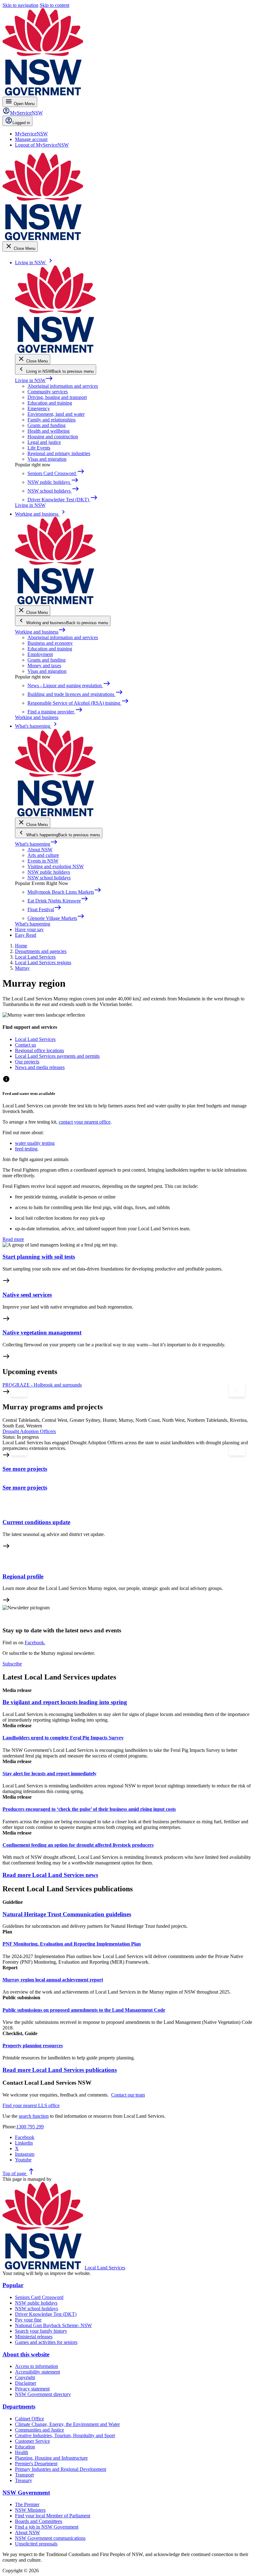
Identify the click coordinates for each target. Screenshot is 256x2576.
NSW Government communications (50, 2538)
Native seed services (27, 1295)
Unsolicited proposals (36, 2544)
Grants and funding (47, 425)
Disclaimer (26, 2383)
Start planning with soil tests (39, 1257)
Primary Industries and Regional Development (61, 2469)
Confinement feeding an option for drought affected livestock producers (78, 1845)
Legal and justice (44, 442)
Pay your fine (28, 2320)
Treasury (24, 2480)
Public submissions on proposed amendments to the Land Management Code (84, 2010)
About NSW (40, 850)
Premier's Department (36, 2464)
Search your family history (41, 2331)
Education (25, 2447)
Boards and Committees (39, 2521)
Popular (13, 2285)
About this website (26, 2354)
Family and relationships (52, 420)
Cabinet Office (30, 2419)
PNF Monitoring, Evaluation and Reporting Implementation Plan (72, 1944)
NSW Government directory (43, 2394)
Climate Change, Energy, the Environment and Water (67, 2424)
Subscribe (12, 1664)
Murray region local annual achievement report (53, 1980)
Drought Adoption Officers (29, 1431)
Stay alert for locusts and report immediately (49, 1774)
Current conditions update (36, 1522)
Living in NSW (34, 380)
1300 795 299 (30, 2127)
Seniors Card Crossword (39, 2297)
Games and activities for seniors (46, 2342)
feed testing (26, 1149)
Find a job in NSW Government (47, 2527)
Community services (48, 392)
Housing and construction (53, 437)
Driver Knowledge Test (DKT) (46, 2314)
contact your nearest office (85, 1122)
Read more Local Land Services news (50, 1875)
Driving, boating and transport (57, 397)
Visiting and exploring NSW (56, 866)
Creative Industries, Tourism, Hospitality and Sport (65, 2435)
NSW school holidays (49, 878)
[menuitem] (31, 134)
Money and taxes (44, 666)
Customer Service (32, 2441)
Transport (24, 2475)
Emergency (39, 408)
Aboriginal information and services (63, 386)
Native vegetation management (42, 1332)
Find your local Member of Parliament (53, 2516)
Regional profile (23, 1576)
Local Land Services (105, 2268)
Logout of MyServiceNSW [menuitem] (42, 145)
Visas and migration (47, 459)
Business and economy (50, 643)
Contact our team (128, 2095)
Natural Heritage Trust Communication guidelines (67, 1914)
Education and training (50, 403)
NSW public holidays (49, 872)
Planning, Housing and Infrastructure (51, 2458)
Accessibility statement (37, 2372)
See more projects (25, 1469)
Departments (19, 2406)
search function (34, 2116)
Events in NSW (43, 861)
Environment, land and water (56, 414)
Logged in (21, 123)
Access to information (37, 2366)
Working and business (40, 632)
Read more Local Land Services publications (60, 2070)
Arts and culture (43, 855)
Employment (40, 654)
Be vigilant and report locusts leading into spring (65, 1702)
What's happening (36, 844)
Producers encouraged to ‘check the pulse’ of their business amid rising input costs (89, 1809)
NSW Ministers (30, 2510)
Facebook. (35, 1643)
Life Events (39, 448)
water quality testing (35, 1143)
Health (22, 2452)
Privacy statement (32, 2389)
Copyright (25, 2377)
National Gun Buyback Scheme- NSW (53, 2325)
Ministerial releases (34, 2337)
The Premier (27, 2504)
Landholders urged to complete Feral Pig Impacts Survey (63, 1738)
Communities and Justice (39, 2430)
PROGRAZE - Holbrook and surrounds (42, 1385)
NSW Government (26, 2493)
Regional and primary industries (59, 453)
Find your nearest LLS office (31, 2105)
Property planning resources (33, 2046)
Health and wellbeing (49, 431)
